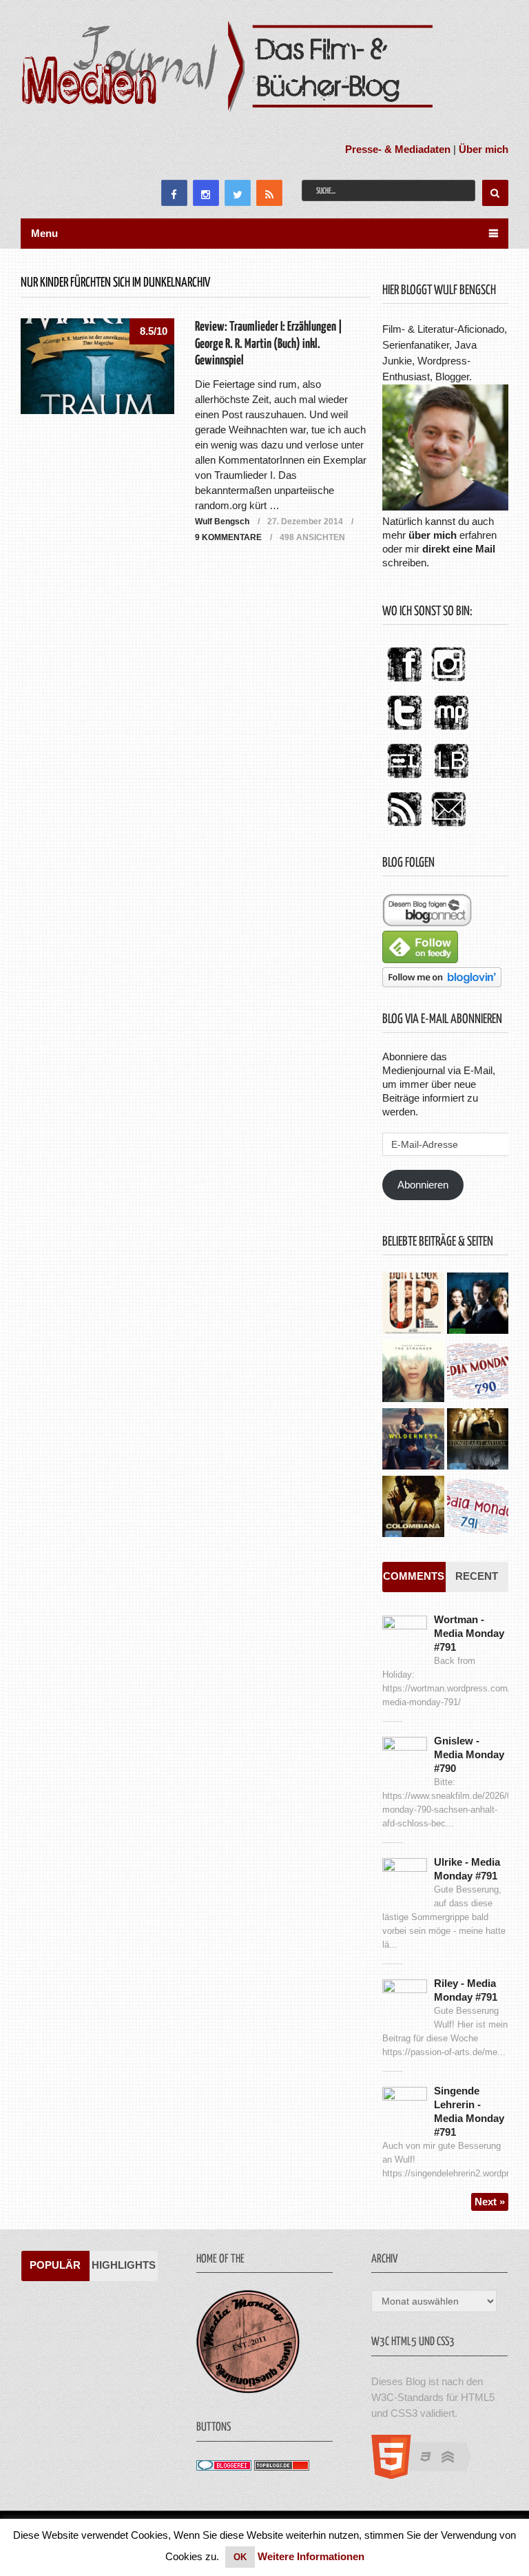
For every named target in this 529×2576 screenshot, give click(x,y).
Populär (55, 2265)
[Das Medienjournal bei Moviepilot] (451, 731)
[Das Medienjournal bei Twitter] (404, 731)
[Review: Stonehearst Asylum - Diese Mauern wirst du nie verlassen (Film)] (478, 1441)
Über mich (484, 149)
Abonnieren (423, 1185)
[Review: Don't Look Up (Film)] (413, 1305)
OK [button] (240, 2557)
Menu (44, 233)
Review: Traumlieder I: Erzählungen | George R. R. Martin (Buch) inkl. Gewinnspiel (269, 343)
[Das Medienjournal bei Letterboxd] (404, 779)
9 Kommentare (228, 537)
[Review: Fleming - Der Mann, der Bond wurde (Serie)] (478, 1305)
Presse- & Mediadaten (398, 149)
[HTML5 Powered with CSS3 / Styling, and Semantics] (428, 2475)
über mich (433, 535)
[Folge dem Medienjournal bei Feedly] (420, 959)
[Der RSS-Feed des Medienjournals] (404, 827)
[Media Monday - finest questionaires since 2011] (248, 2390)
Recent (477, 1576)
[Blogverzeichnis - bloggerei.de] (224, 2467)
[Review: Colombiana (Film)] (413, 1508)
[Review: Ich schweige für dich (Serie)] (413, 1372)
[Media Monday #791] (478, 1508)
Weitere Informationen (311, 2556)
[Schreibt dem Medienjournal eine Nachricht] (448, 827)
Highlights (124, 2265)
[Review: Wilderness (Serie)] (413, 1441)
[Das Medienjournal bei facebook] (404, 682)
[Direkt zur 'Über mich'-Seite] (445, 507)
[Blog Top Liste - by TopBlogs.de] (282, 2467)
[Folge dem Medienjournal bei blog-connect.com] (427, 923)
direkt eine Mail (459, 549)
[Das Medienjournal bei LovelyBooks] (451, 779)
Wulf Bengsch (222, 522)
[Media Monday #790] (478, 1372)
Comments (414, 1576)
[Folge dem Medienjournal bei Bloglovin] (442, 983)
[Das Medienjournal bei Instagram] (448, 682)
